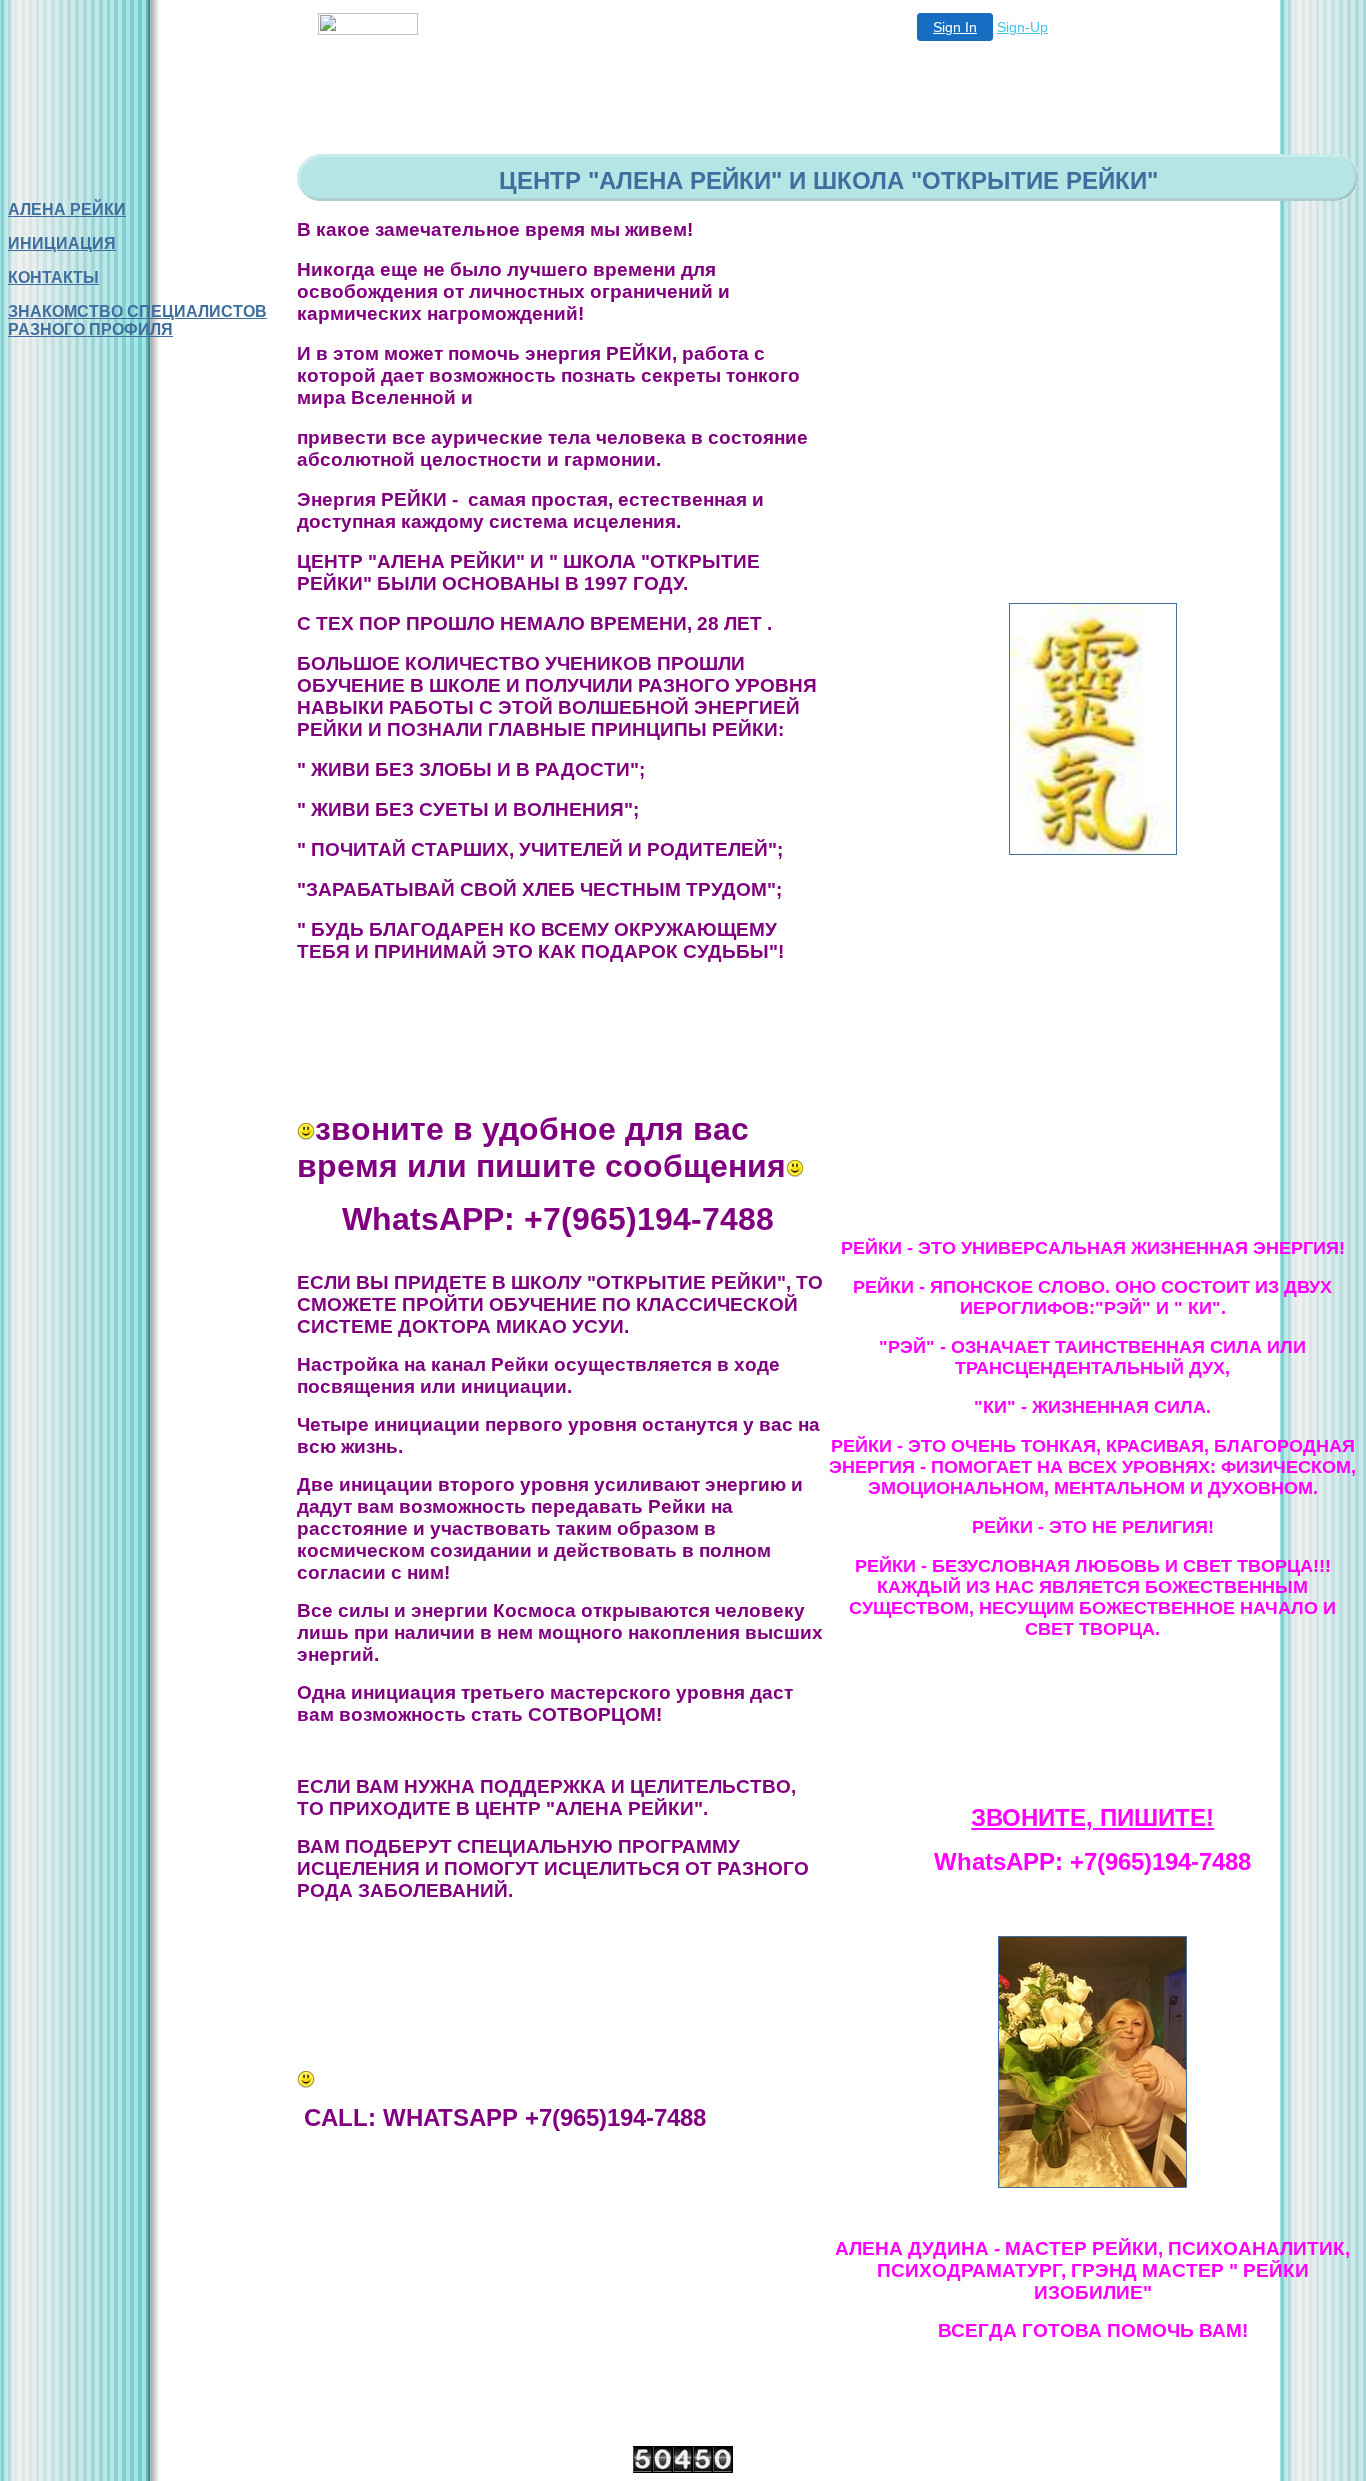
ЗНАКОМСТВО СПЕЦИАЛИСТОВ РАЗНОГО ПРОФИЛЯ (137, 320)
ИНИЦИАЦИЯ (62, 243)
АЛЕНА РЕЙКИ (67, 209)
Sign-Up (1022, 27)
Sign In (955, 27)
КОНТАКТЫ (53, 277)
